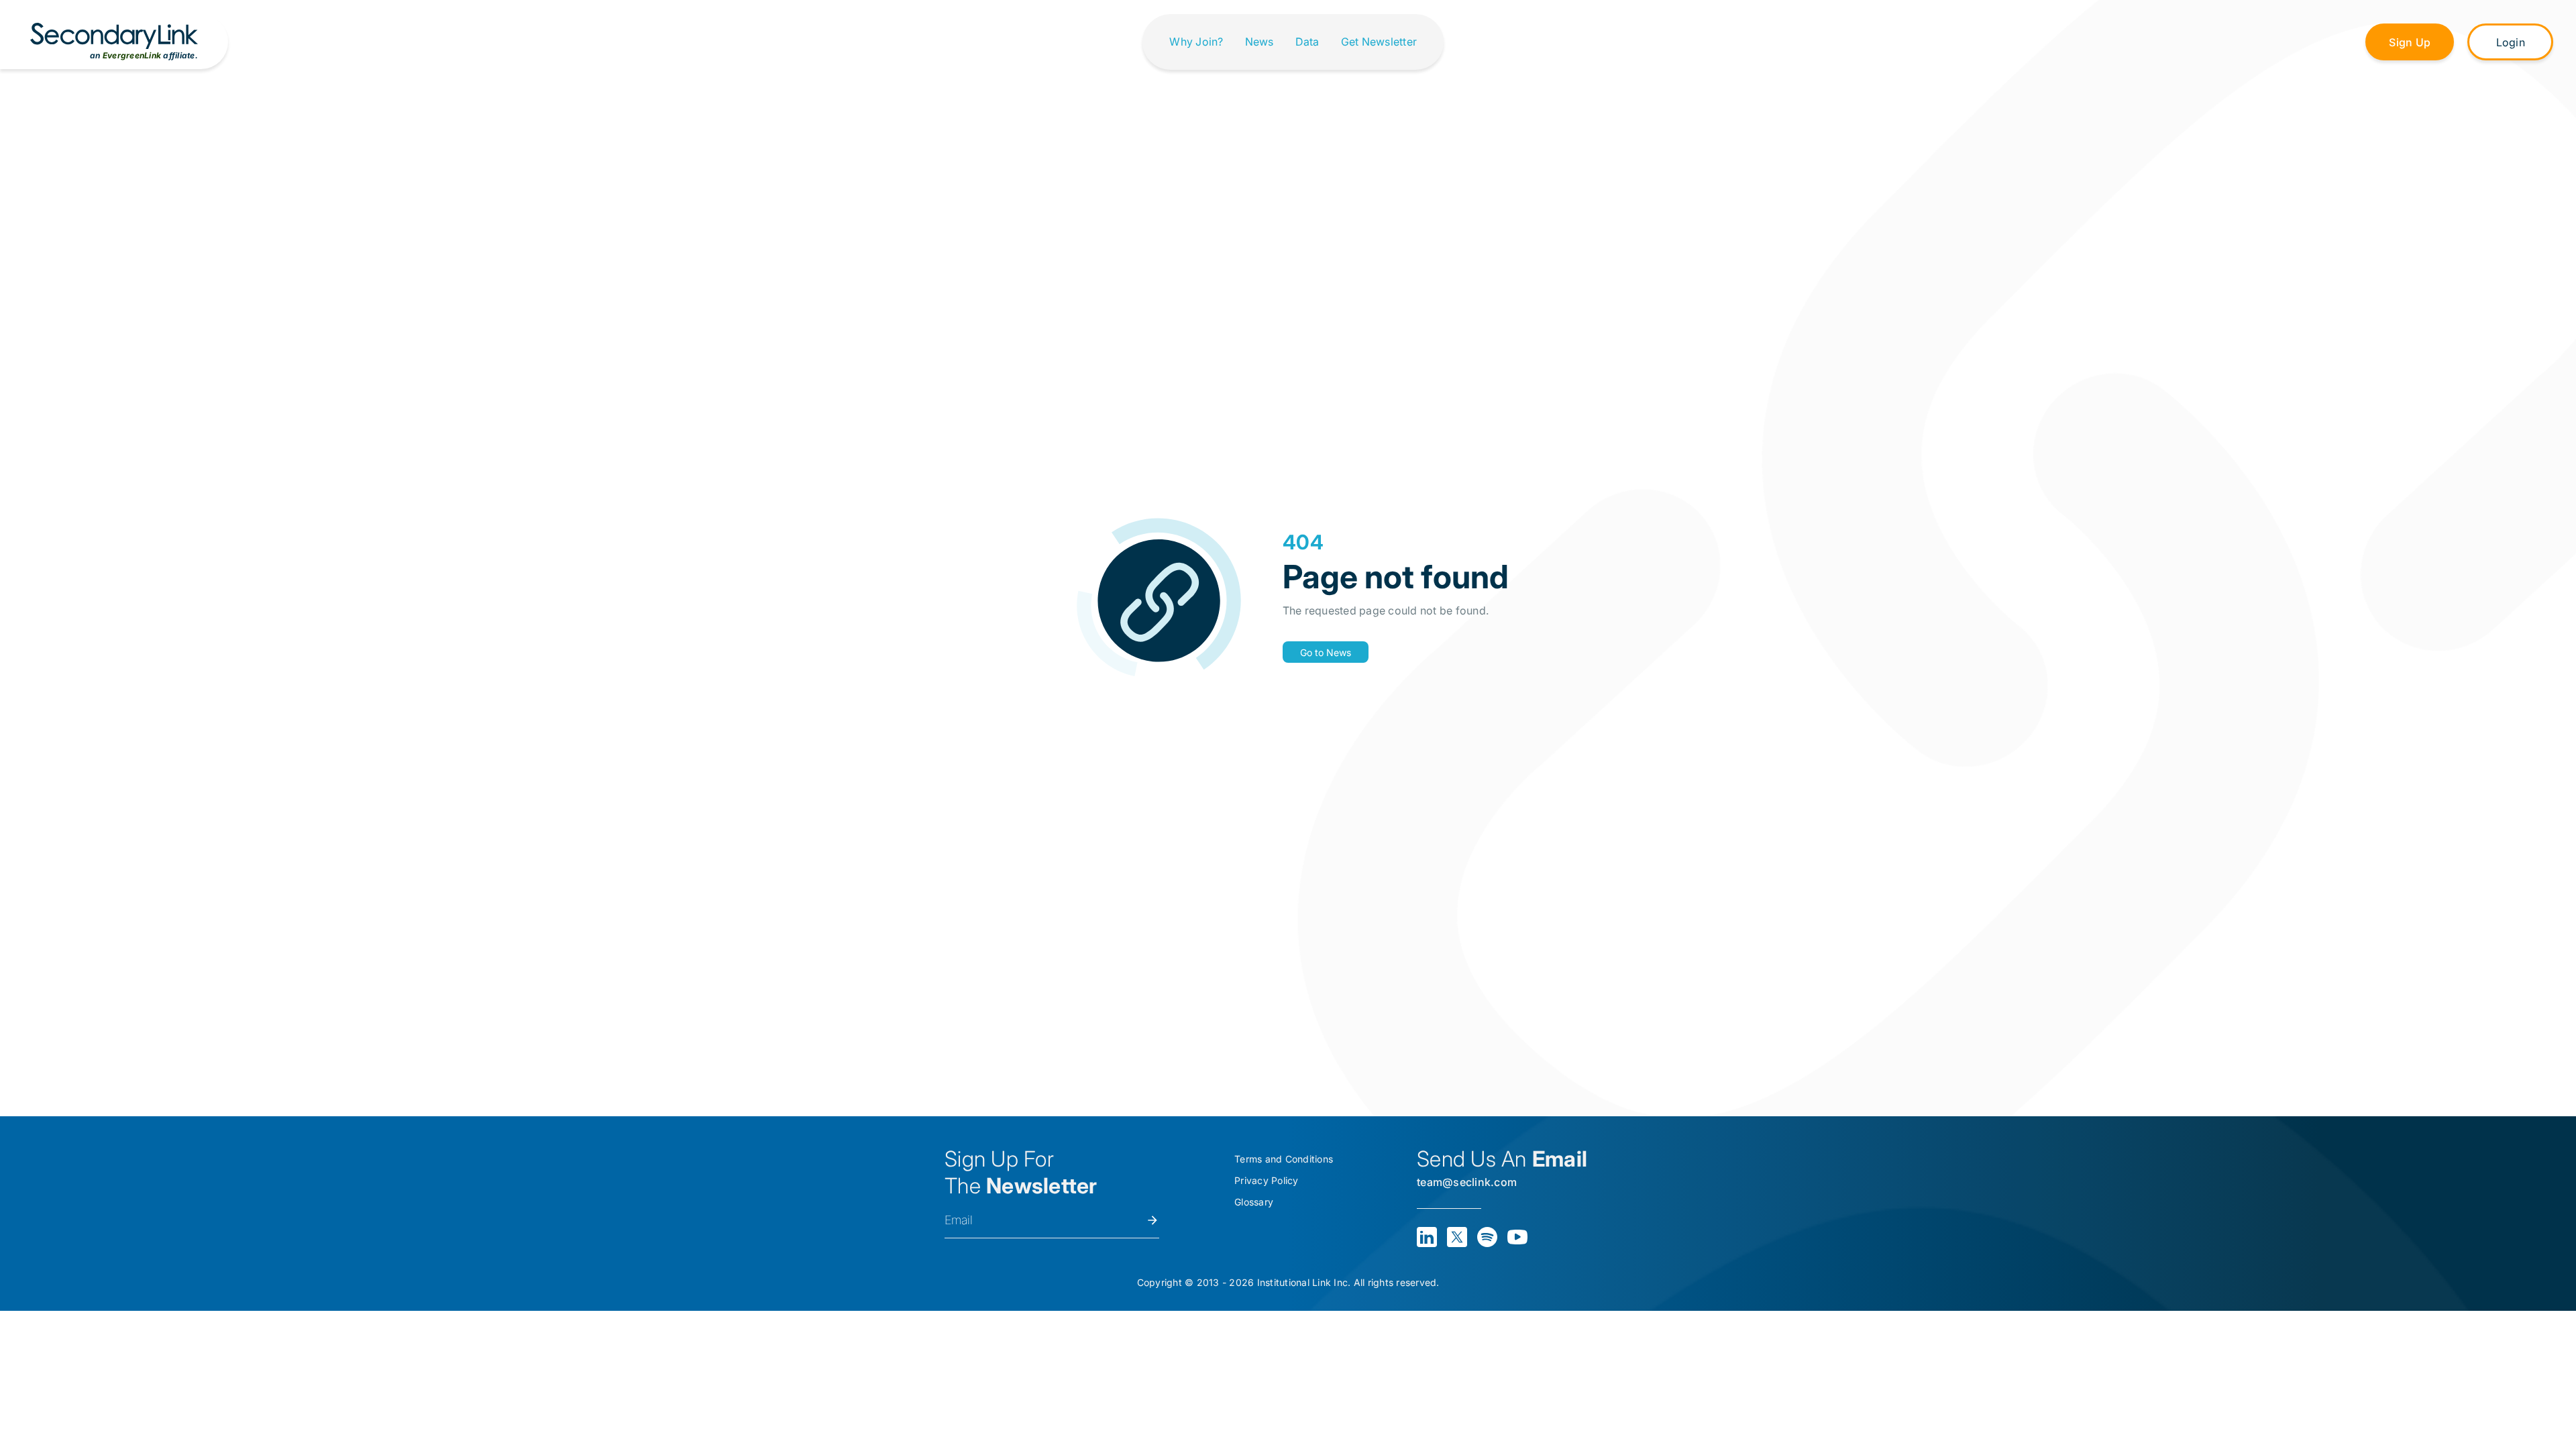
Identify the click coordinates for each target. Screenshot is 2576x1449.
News (1259, 42)
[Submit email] (1152, 1220)
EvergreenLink (132, 55)
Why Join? (1196, 42)
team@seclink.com (1467, 1182)
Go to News (1326, 652)
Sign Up (2410, 42)
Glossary (1254, 1202)
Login (2511, 42)
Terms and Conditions (1284, 1159)
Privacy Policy (1267, 1180)
